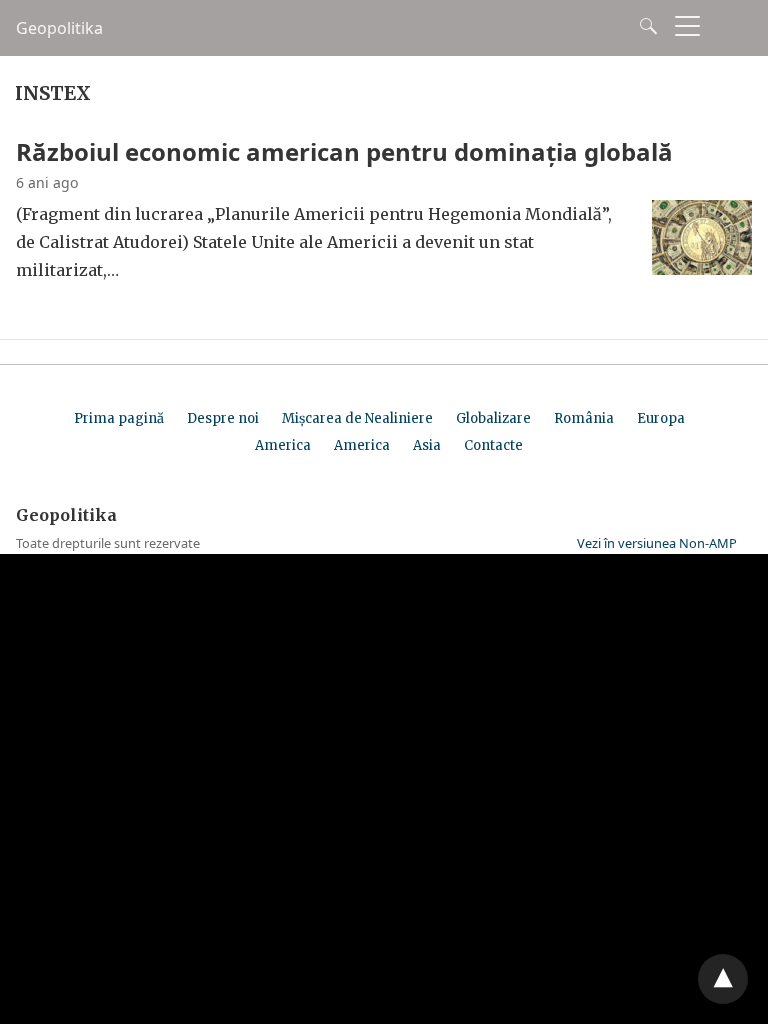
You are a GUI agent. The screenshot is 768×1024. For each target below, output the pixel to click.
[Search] (644, 26)
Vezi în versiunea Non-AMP (657, 543)
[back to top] (723, 979)
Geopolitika (59, 28)
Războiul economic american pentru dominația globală (344, 151)
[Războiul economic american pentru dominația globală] (702, 269)
